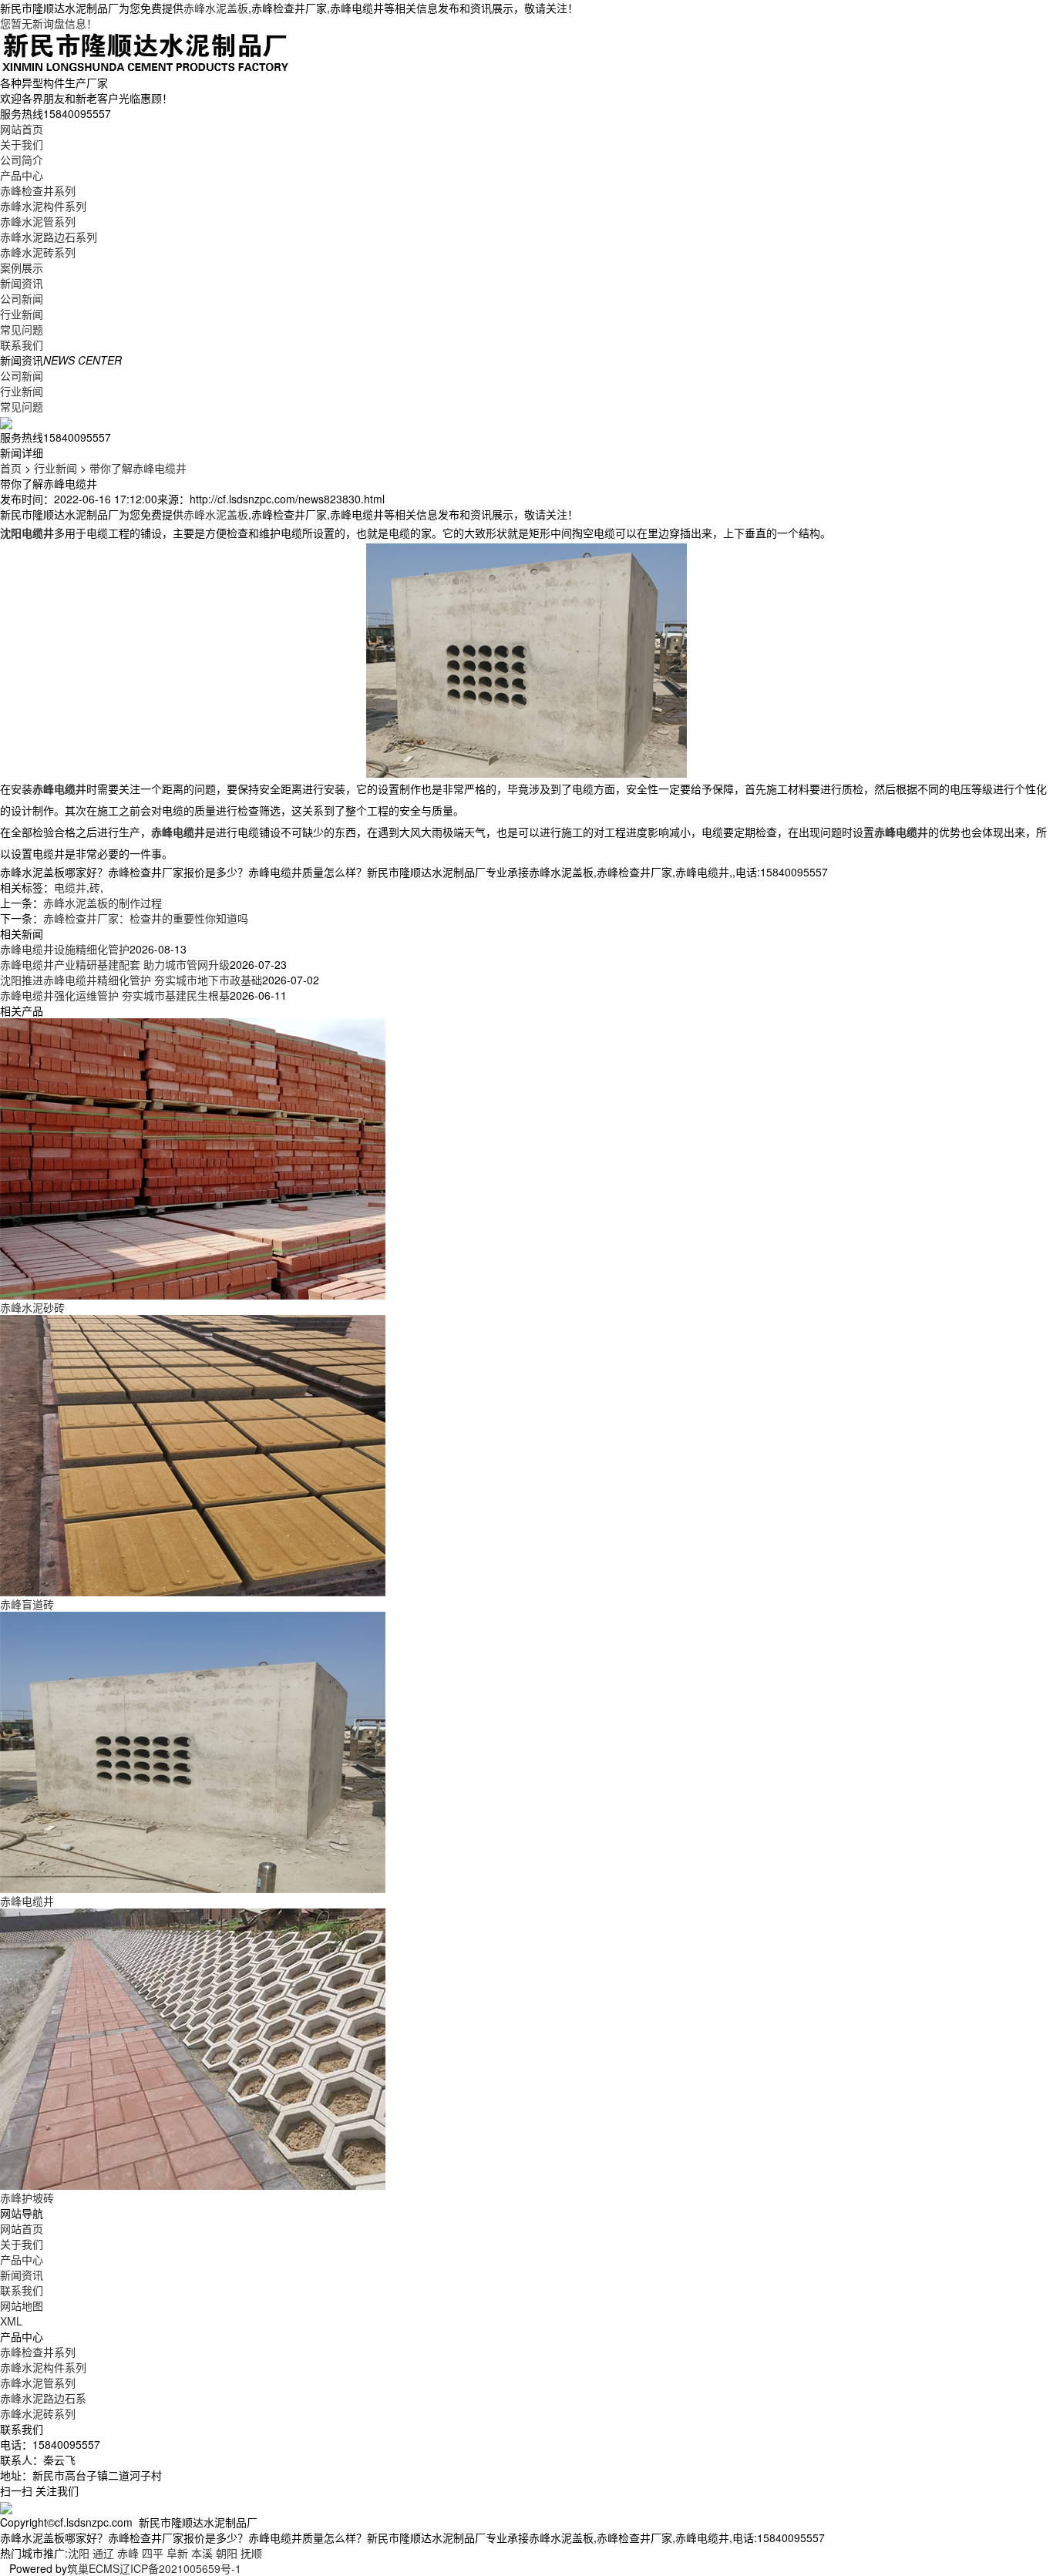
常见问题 (22, 329)
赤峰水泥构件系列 (43, 206)
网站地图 (22, 2305)
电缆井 (70, 887)
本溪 (202, 2553)
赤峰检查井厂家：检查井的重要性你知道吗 (146, 918)
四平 (153, 2553)
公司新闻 (22, 298)
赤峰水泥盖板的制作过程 (103, 903)
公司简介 (22, 160)
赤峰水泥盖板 (216, 8)
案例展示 (22, 267)
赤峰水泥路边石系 (43, 2398)
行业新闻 (22, 314)
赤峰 (128, 2553)
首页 (11, 468)
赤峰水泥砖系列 (38, 252)
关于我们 (22, 144)
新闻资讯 (22, 283)
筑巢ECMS (93, 2568)
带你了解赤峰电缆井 (138, 468)
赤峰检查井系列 (38, 190)
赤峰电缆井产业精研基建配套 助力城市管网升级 (115, 964)
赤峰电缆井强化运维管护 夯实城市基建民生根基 (115, 995)
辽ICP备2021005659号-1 (180, 2568)
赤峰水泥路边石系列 (49, 237)
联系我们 (22, 345)
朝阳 (227, 2553)
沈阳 (79, 2553)
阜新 (177, 2553)
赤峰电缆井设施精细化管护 (65, 949)
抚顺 (251, 2553)
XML (11, 2321)
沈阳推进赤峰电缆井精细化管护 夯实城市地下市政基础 (131, 980)
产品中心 (22, 175)
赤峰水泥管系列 (38, 221)
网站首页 (22, 129)
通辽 (103, 2553)
